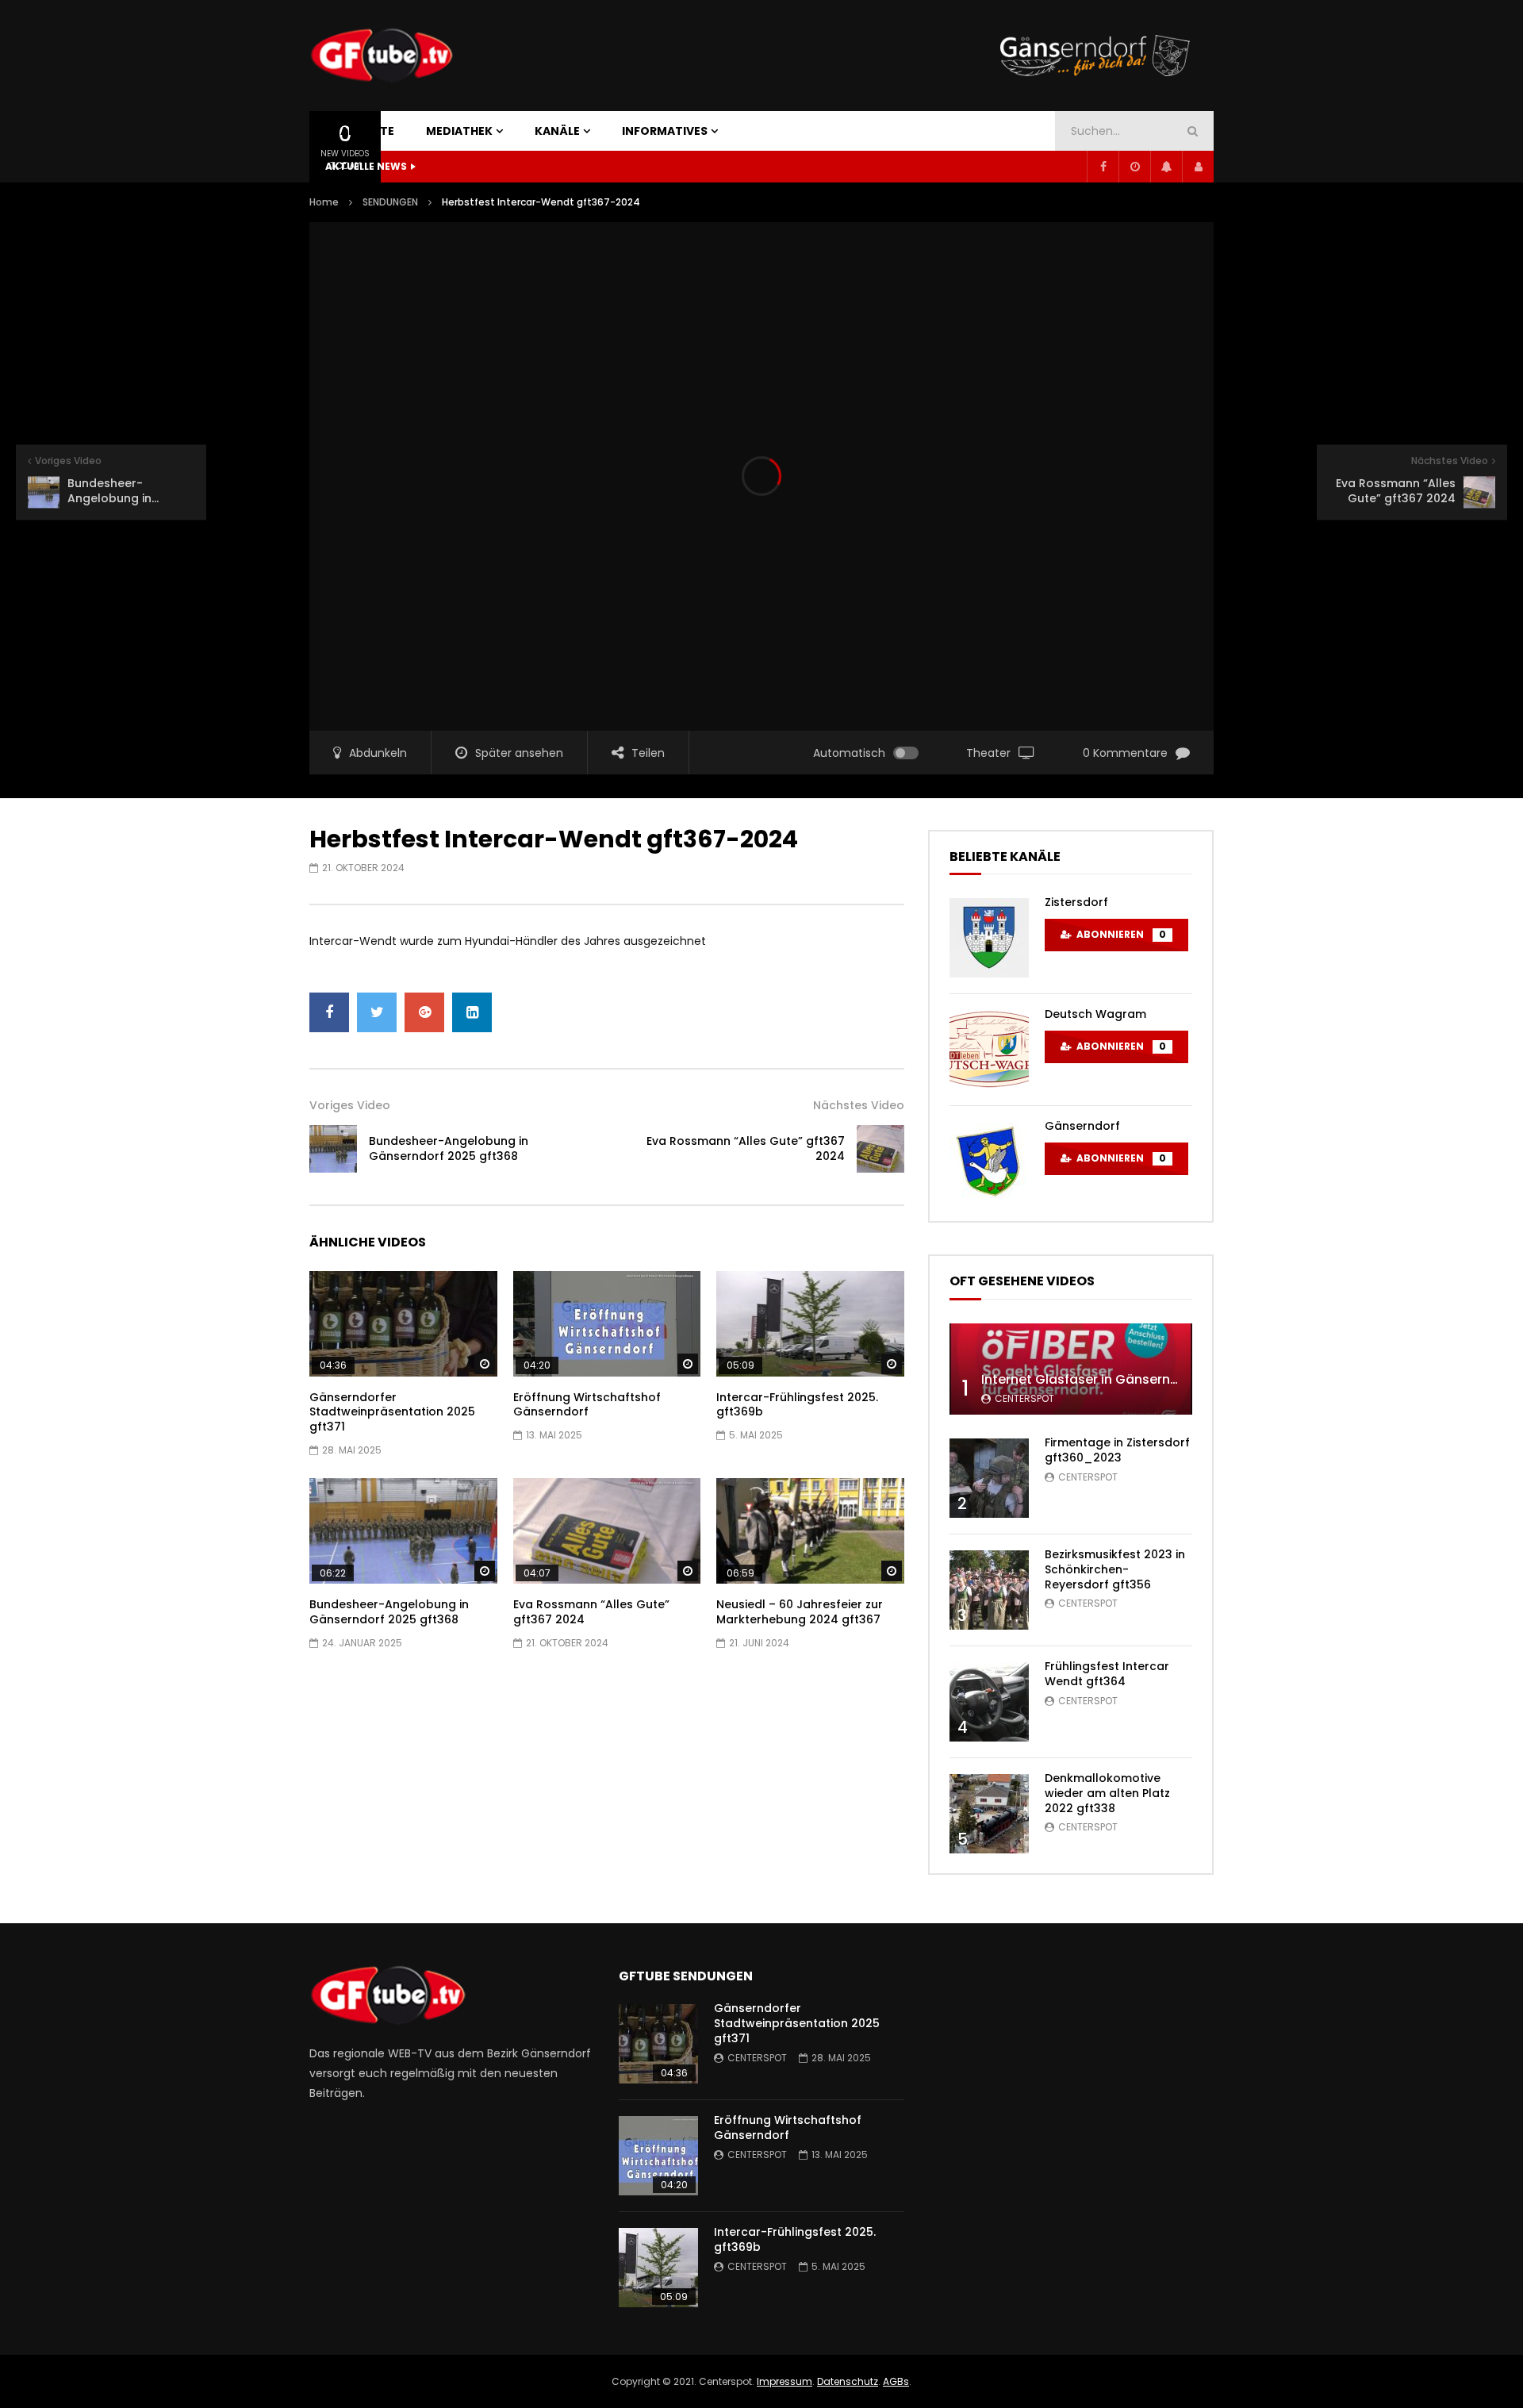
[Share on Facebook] (329, 1012)
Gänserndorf (1082, 1126)
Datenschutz (848, 2381)
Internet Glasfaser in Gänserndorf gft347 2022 (1130, 1379)
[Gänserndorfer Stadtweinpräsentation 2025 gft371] (403, 1324)
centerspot (1024, 1398)
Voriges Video (350, 1105)
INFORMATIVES (665, 131)
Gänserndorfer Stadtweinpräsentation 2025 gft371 (392, 1412)
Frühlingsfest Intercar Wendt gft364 (1107, 1674)
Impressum (785, 2381)
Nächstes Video (859, 1105)
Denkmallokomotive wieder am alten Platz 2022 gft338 (1107, 1793)
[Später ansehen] (1134, 167)
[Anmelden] (1198, 167)
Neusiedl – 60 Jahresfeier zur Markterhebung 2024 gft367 (800, 1612)
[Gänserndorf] (989, 1162)
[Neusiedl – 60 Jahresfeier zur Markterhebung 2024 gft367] (810, 1531)
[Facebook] (1103, 167)
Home (324, 202)
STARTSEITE (360, 131)
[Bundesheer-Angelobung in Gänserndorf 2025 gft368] (333, 1149)
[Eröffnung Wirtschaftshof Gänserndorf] (607, 1324)
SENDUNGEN (390, 202)
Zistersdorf (1076, 902)
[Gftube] (381, 56)
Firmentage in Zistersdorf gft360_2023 (1117, 1450)
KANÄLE (557, 131)
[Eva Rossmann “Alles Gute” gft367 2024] (880, 1149)
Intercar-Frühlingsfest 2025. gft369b (797, 1405)
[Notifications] (1166, 167)
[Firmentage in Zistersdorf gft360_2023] (989, 1478)
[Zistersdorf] (989, 938)
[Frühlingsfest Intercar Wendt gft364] (989, 1702)
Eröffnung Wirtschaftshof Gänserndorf (587, 1405)
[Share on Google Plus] (424, 1012)
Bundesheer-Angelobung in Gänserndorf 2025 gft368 (449, 1148)
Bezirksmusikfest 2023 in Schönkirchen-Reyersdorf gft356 (1115, 1569)
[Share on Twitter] (377, 1012)
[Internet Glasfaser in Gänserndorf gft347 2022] (1071, 1369)
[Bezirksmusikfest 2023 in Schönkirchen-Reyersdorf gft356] (989, 1590)
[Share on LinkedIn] (472, 1012)
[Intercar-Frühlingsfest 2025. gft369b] (810, 1324)
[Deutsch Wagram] (989, 1050)
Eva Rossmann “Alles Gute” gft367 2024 (746, 1148)
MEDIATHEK (459, 131)
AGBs (896, 2381)
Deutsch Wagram (1095, 1014)
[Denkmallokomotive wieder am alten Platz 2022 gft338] (989, 1814)
